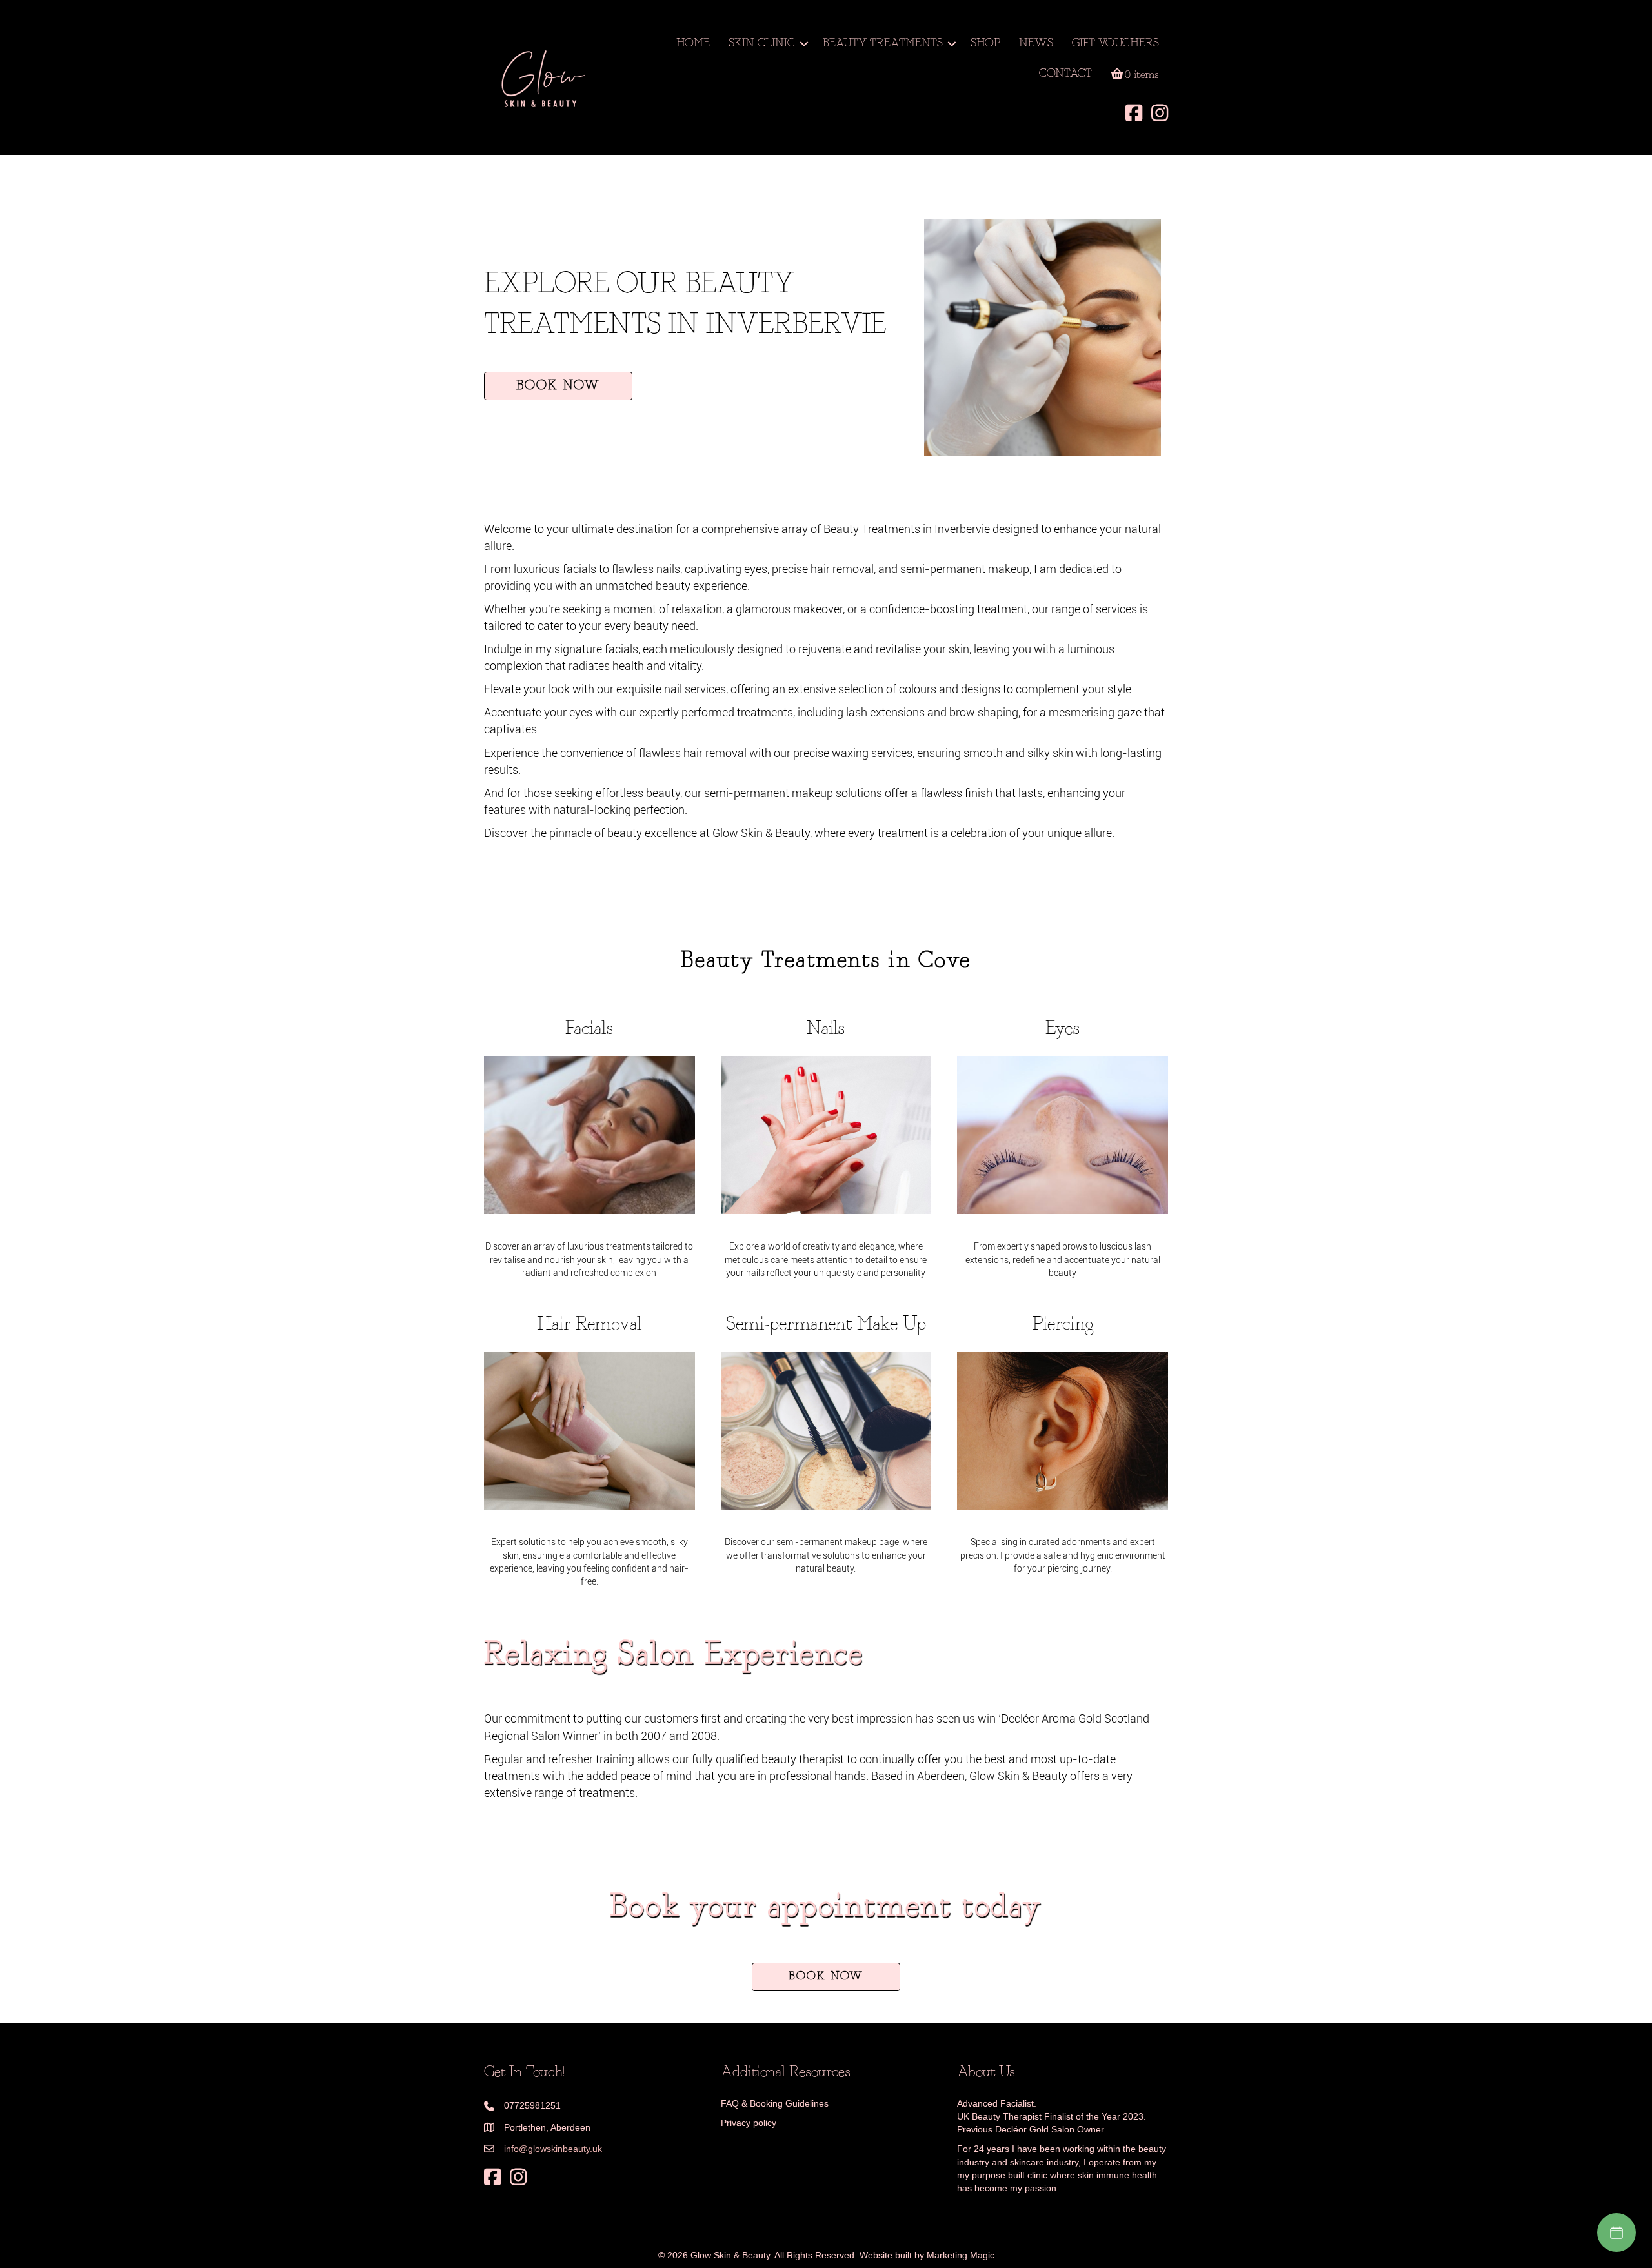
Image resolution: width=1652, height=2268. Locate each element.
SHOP (985, 44)
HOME (693, 44)
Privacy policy (749, 2123)
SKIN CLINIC (762, 44)
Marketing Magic (961, 2255)
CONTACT (1065, 74)
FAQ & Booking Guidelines (775, 2103)
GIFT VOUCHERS (1115, 44)
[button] (804, 44)
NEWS (1036, 44)
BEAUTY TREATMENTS (883, 44)
